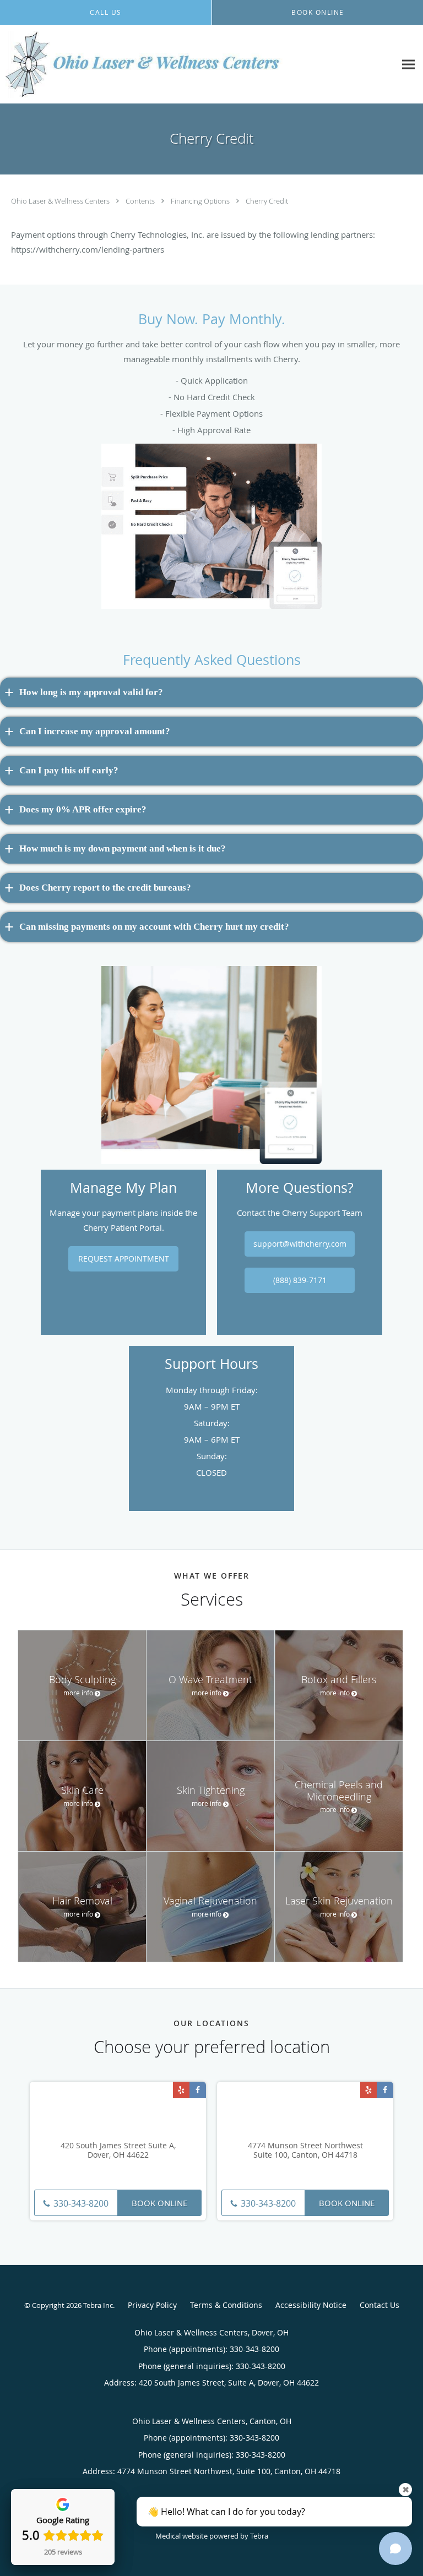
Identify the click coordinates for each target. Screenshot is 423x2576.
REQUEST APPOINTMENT (124, 1259)
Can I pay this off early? (69, 770)
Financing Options (201, 201)
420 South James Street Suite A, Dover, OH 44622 (118, 2151)
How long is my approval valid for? (91, 692)
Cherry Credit (267, 201)
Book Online (159, 2203)
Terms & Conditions (226, 2305)
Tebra (259, 2536)
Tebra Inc (98, 2305)
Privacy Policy (152, 2305)
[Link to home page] (198, 64)
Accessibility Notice (311, 2305)
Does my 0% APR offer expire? (83, 809)
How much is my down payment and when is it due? (123, 848)
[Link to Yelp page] (181, 2090)
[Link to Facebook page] (198, 2090)
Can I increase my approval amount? (95, 731)
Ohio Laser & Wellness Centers (61, 201)
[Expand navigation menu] (408, 65)
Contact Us (379, 2305)
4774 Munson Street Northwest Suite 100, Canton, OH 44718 (305, 2151)
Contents (141, 201)
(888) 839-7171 (300, 1280)
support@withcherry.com (300, 1244)
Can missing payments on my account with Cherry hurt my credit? (154, 927)
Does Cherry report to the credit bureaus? (105, 888)
